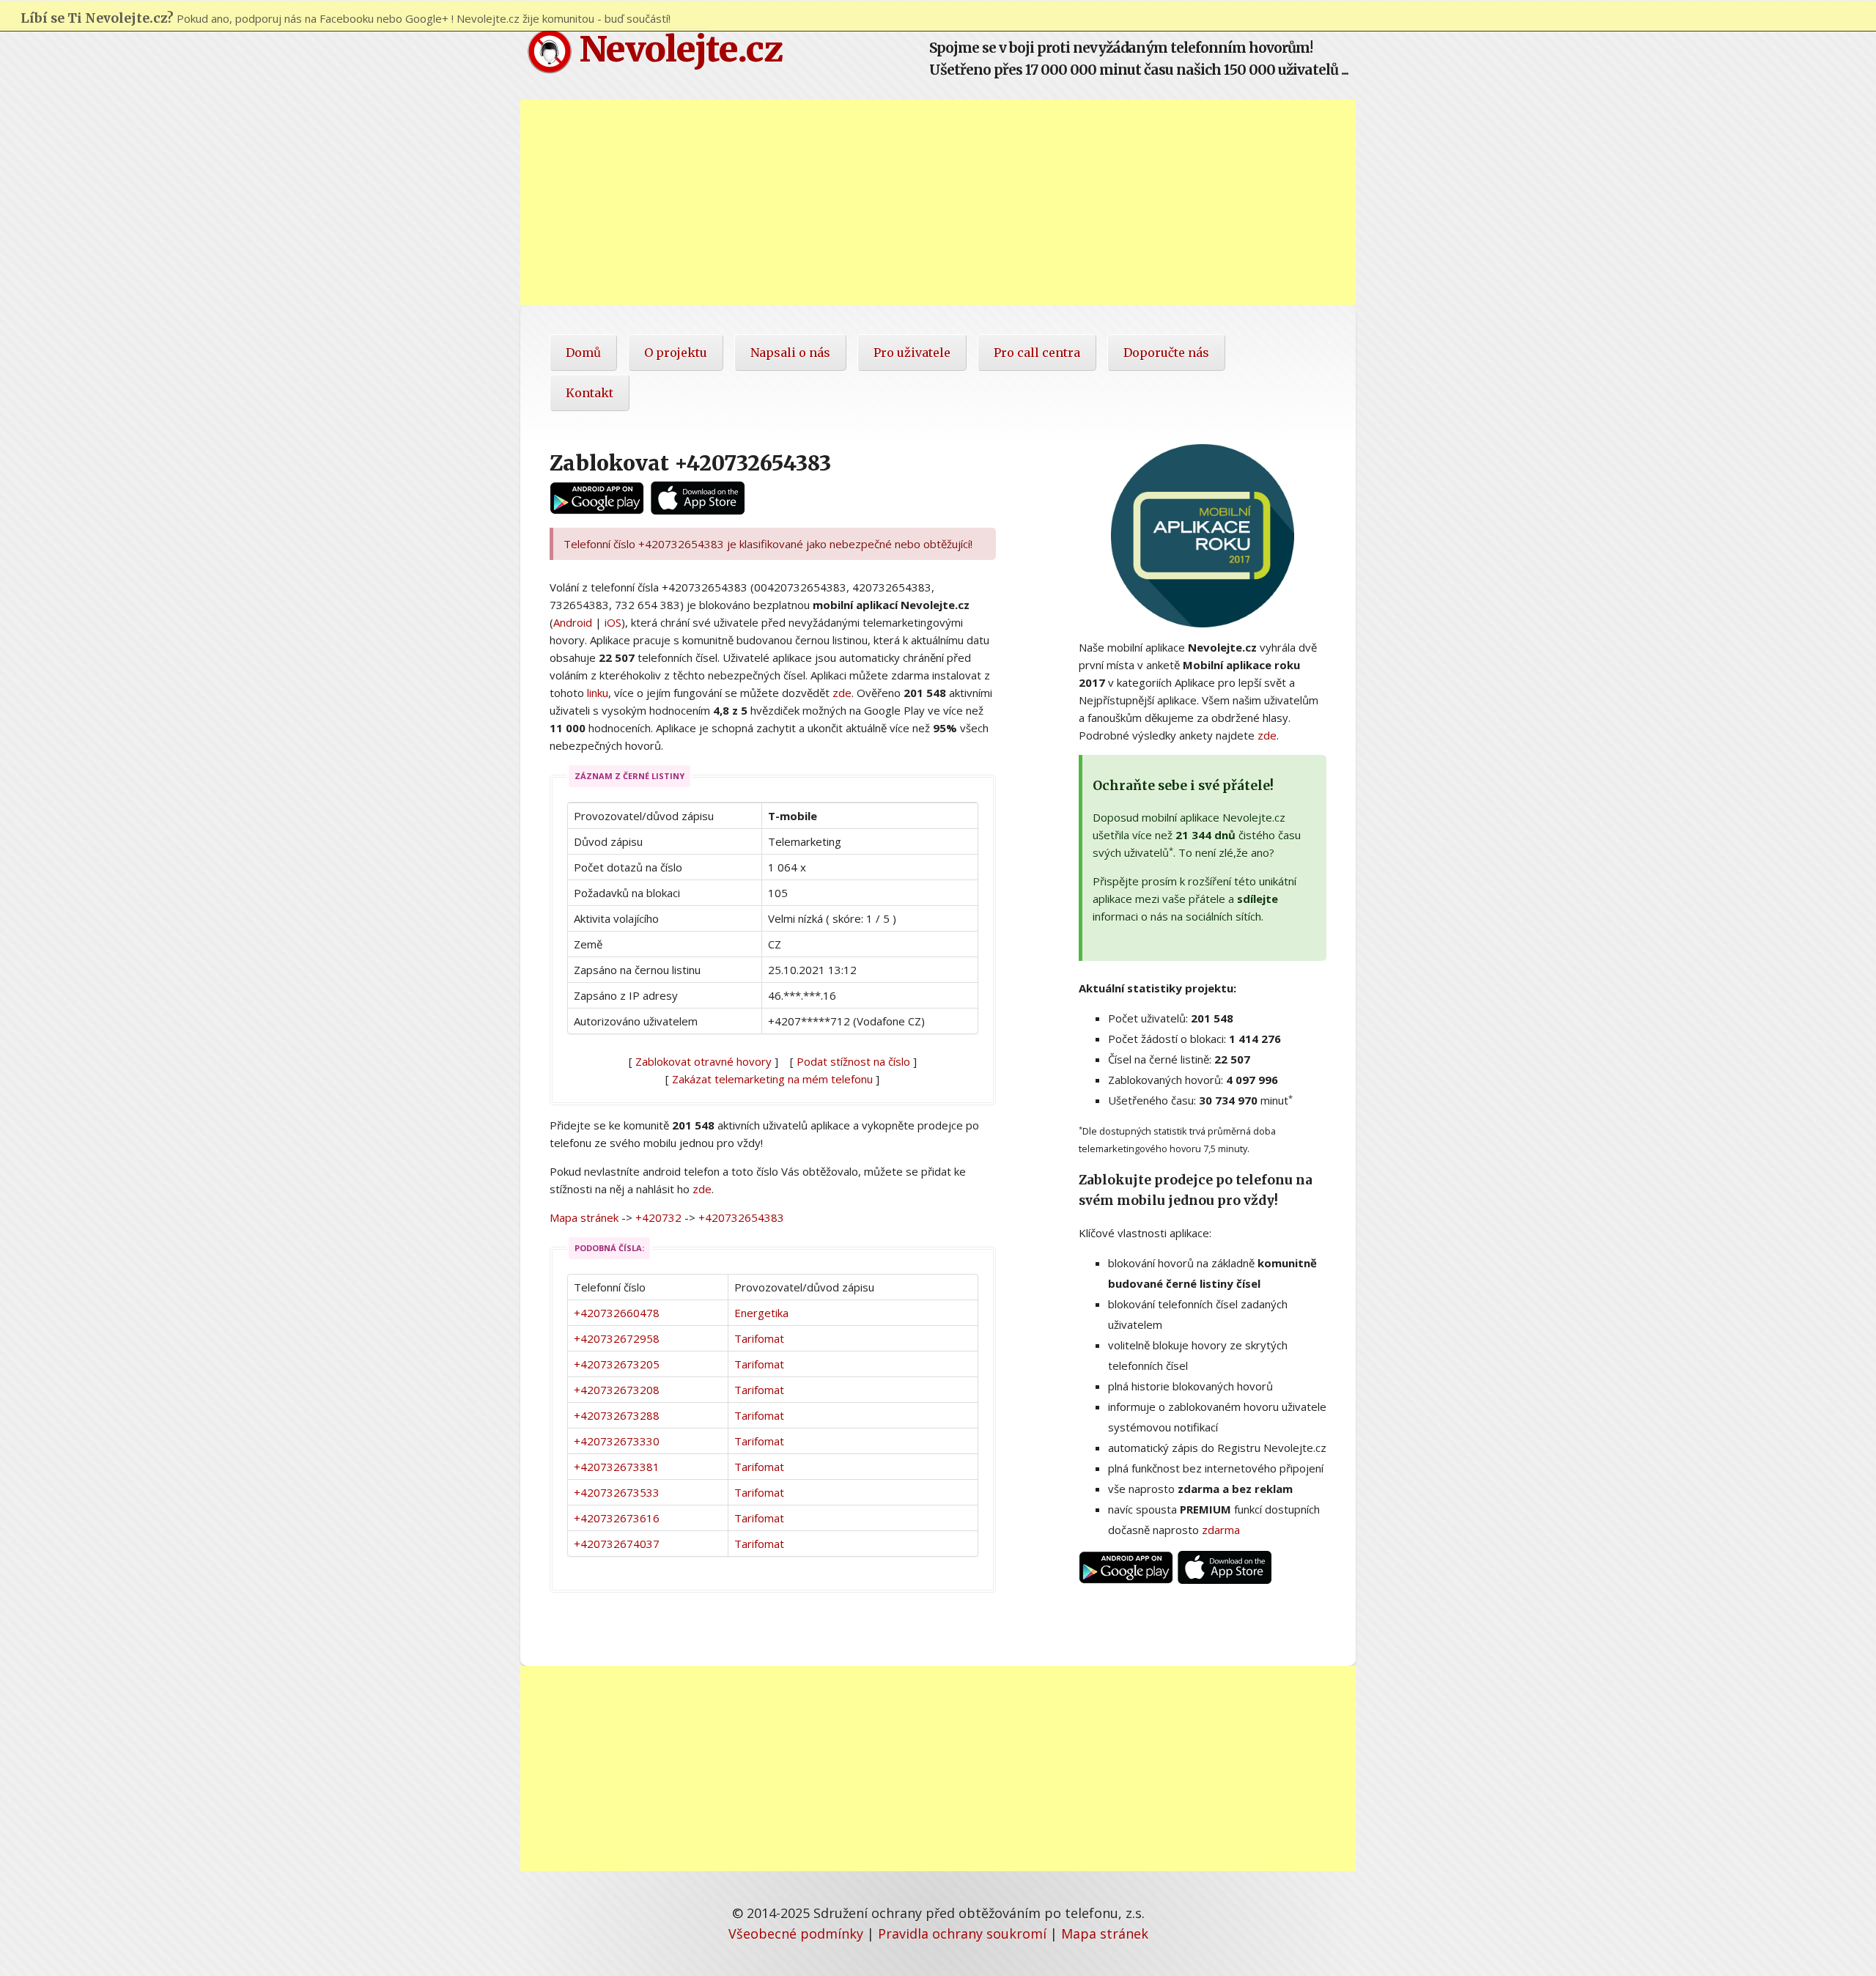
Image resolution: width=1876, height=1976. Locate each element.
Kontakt (590, 393)
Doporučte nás (1166, 353)
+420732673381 (617, 1467)
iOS (613, 622)
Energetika (761, 1313)
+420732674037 (617, 1544)
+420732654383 (741, 1217)
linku (598, 693)
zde (842, 693)
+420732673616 (617, 1518)
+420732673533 (617, 1492)
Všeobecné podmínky (796, 1933)
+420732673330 (617, 1441)
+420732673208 (617, 1390)
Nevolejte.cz (677, 49)
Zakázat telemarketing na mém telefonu (772, 1079)
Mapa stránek (584, 1217)
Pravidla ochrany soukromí (962, 1933)
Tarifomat (759, 1338)
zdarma (1221, 1530)
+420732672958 (617, 1338)
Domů (583, 353)
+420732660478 (617, 1313)
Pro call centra (1037, 353)
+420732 (658, 1217)
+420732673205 (617, 1364)
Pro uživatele (912, 353)
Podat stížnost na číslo (853, 1061)
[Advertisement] (938, 202)
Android (573, 622)
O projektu (676, 353)
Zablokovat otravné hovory (703, 1061)
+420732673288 (617, 1415)
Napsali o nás (790, 353)
